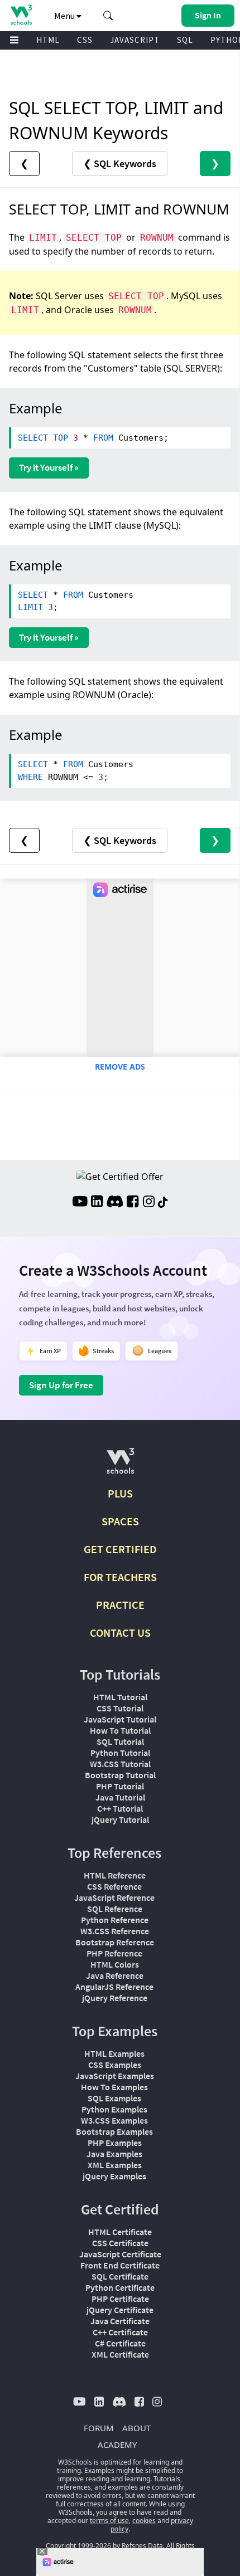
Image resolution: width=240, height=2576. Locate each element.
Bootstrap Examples (114, 2131)
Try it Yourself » (49, 467)
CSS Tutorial (120, 1708)
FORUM (99, 2428)
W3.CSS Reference (115, 1931)
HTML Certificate (120, 2232)
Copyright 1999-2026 (78, 2546)
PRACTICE (120, 1605)
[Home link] (21, 15)
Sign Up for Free (61, 1385)
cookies (144, 2521)
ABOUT (136, 2428)
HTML (48, 40)
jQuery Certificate (120, 2310)
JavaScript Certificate (120, 2254)
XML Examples (115, 2165)
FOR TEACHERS (120, 1577)
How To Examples (114, 2087)
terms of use (109, 2521)
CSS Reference (114, 1886)
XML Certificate (120, 2354)
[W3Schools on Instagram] (149, 1203)
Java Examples (114, 2154)
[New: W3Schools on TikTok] (163, 1203)
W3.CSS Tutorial (120, 1764)
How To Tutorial (120, 1730)
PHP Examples (115, 2143)
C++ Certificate (120, 2332)
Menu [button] (65, 16)
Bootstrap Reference (115, 1942)
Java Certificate (120, 2321)
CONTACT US (120, 1633)
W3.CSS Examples (114, 2120)
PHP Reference (114, 1953)
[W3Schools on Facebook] (133, 1203)
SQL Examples (114, 2098)
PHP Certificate (120, 2299)
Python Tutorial (120, 1753)
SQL (185, 40)
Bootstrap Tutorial (120, 1775)
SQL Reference (115, 1909)
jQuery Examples (114, 2176)
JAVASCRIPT (135, 40)
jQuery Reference (115, 1998)
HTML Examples (114, 2053)
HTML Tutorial (120, 1697)
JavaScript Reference (114, 1897)
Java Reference (115, 1975)
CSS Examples (115, 2065)
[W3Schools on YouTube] (80, 1203)
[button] (108, 16)
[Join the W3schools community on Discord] (115, 1203)
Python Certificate (120, 2287)
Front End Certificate (120, 2265)
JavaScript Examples (115, 2076)
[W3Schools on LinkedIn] (97, 1203)
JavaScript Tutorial (120, 1719)
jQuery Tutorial (120, 1819)
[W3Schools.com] (120, 1465)
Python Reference (115, 1920)
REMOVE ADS (120, 1067)
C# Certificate (120, 2343)
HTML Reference (115, 1875)
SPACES (120, 1521)
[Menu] (15, 40)
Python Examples (114, 2109)
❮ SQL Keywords (120, 164)
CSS (85, 40)
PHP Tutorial (120, 1786)
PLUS (120, 1493)
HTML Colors (115, 1964)
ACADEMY (117, 2445)
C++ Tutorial (120, 1808)
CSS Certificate (120, 2243)
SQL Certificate (120, 2276)
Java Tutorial (120, 1797)
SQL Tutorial (120, 1741)
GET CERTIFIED (120, 1549)
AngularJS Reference (114, 1987)
